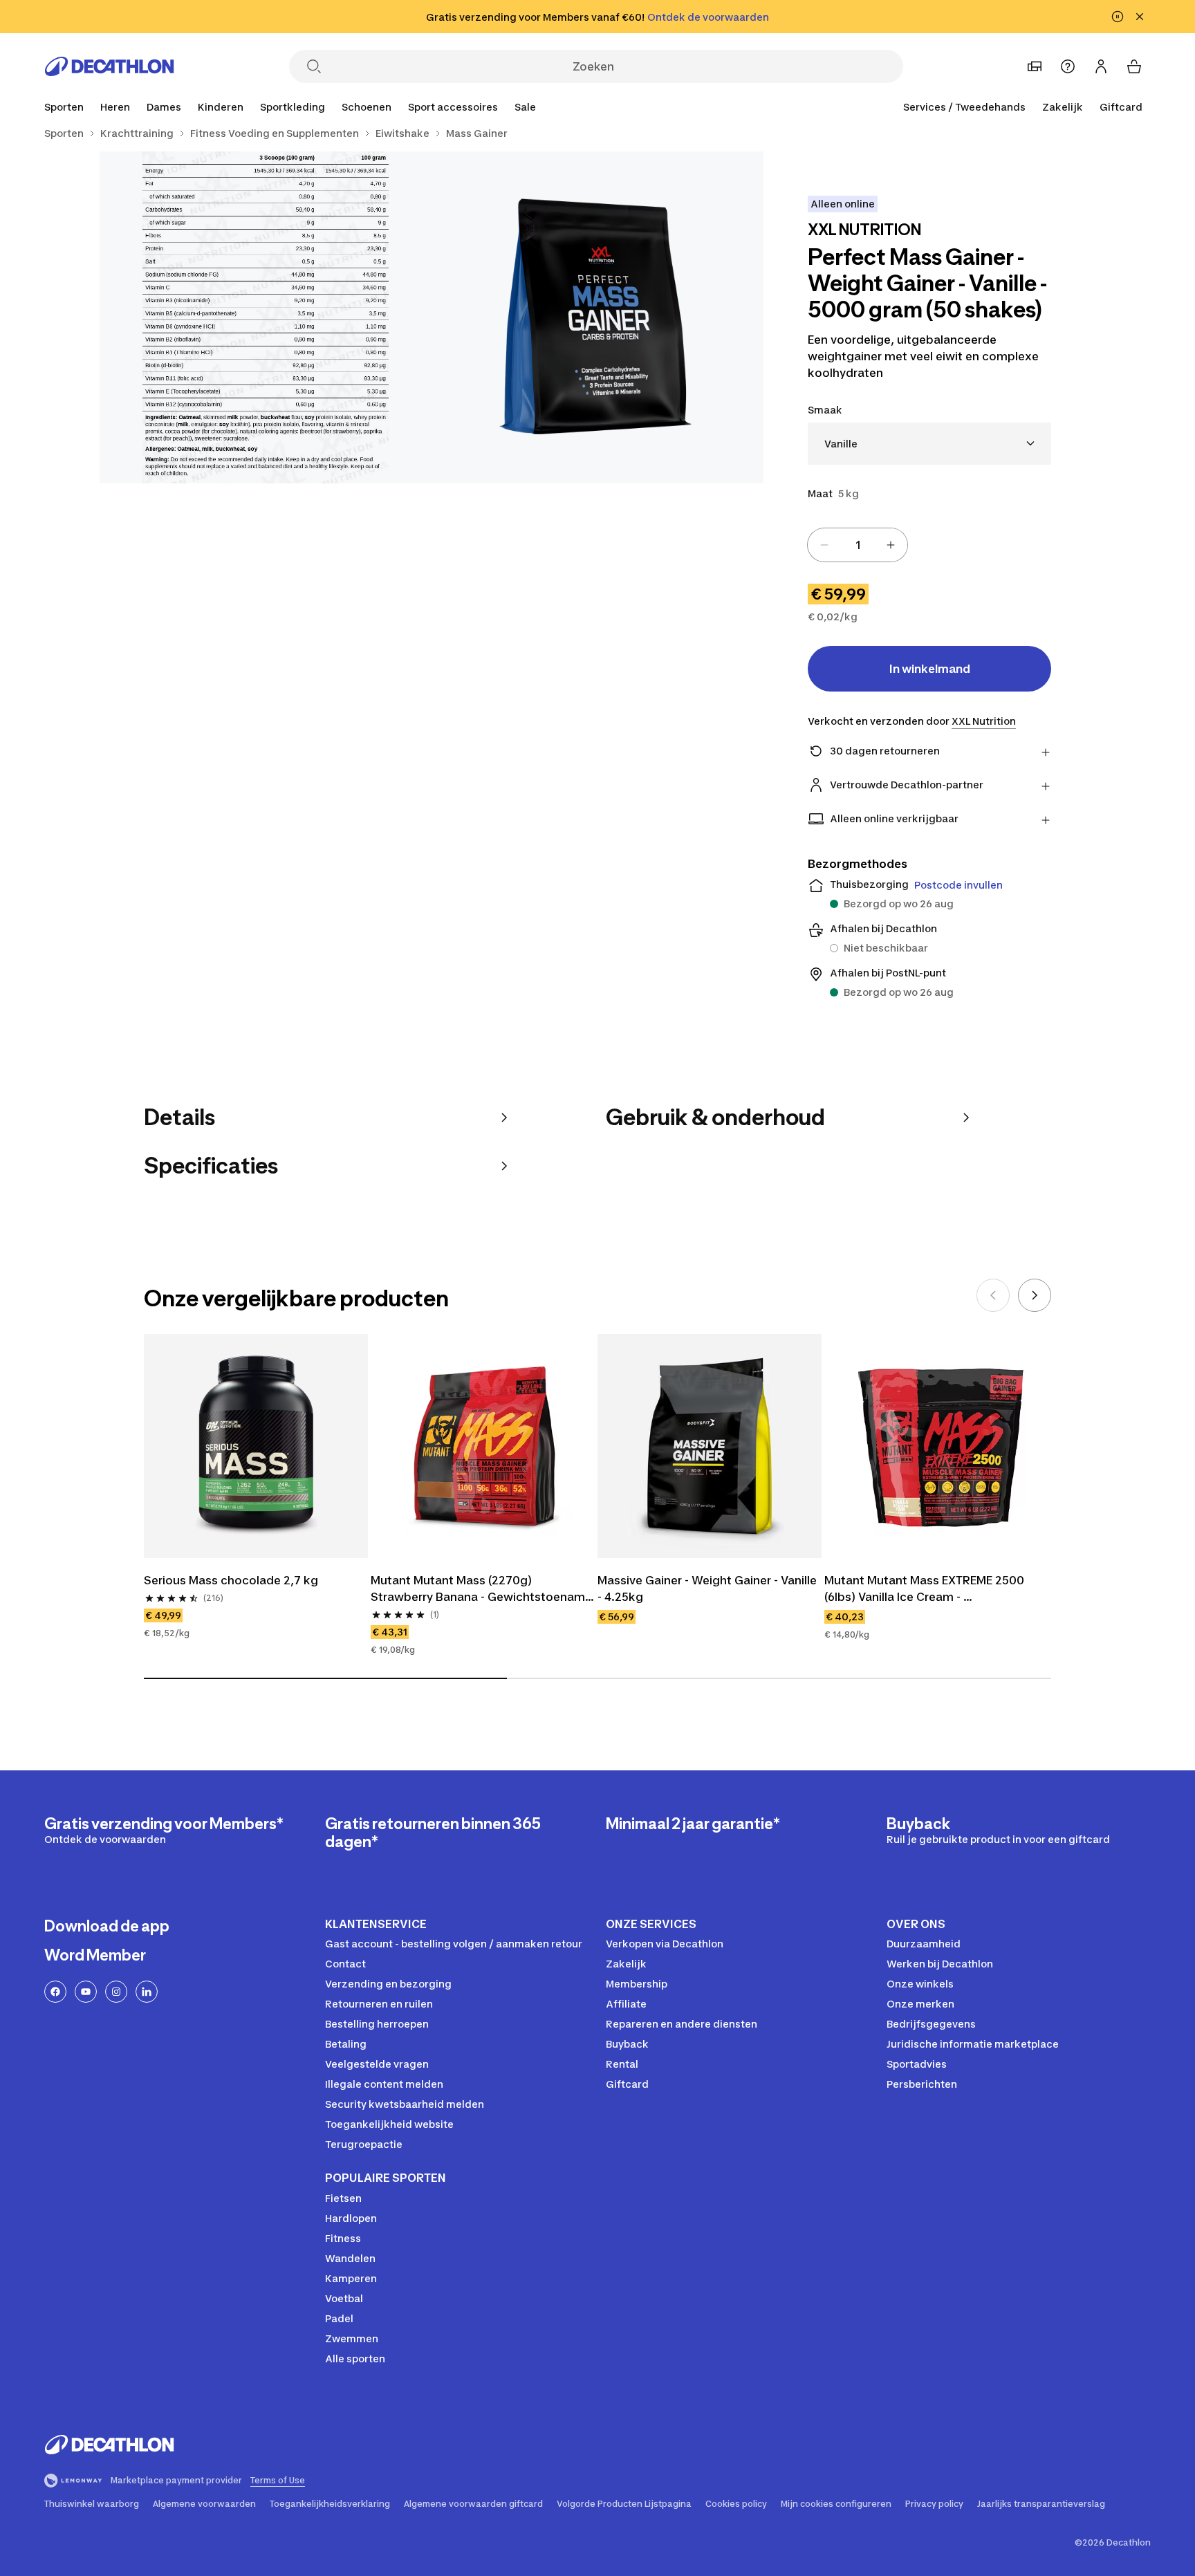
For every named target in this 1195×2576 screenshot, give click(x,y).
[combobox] (929, 444)
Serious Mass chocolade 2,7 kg (231, 1580)
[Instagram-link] (116, 1992)
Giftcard (1121, 107)
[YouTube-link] (86, 1992)
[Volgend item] (1035, 1295)
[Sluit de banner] (1140, 17)
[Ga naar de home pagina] (109, 66)
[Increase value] (891, 545)
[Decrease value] (824, 545)
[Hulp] (1068, 66)
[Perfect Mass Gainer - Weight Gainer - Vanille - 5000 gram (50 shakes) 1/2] (597, 317)
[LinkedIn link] (147, 1992)
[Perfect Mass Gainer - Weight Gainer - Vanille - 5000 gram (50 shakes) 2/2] (266, 317)
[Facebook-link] (55, 1992)
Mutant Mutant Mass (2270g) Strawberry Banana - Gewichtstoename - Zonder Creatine (483, 1589)
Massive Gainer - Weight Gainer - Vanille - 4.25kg (708, 1588)
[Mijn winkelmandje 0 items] (1134, 66)
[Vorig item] (993, 1295)
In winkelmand (930, 669)
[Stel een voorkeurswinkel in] (1035, 66)
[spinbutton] (858, 545)
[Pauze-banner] (1118, 17)
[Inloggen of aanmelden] (1101, 66)
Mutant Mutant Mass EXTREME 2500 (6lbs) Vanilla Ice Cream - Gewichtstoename (926, 1589)
